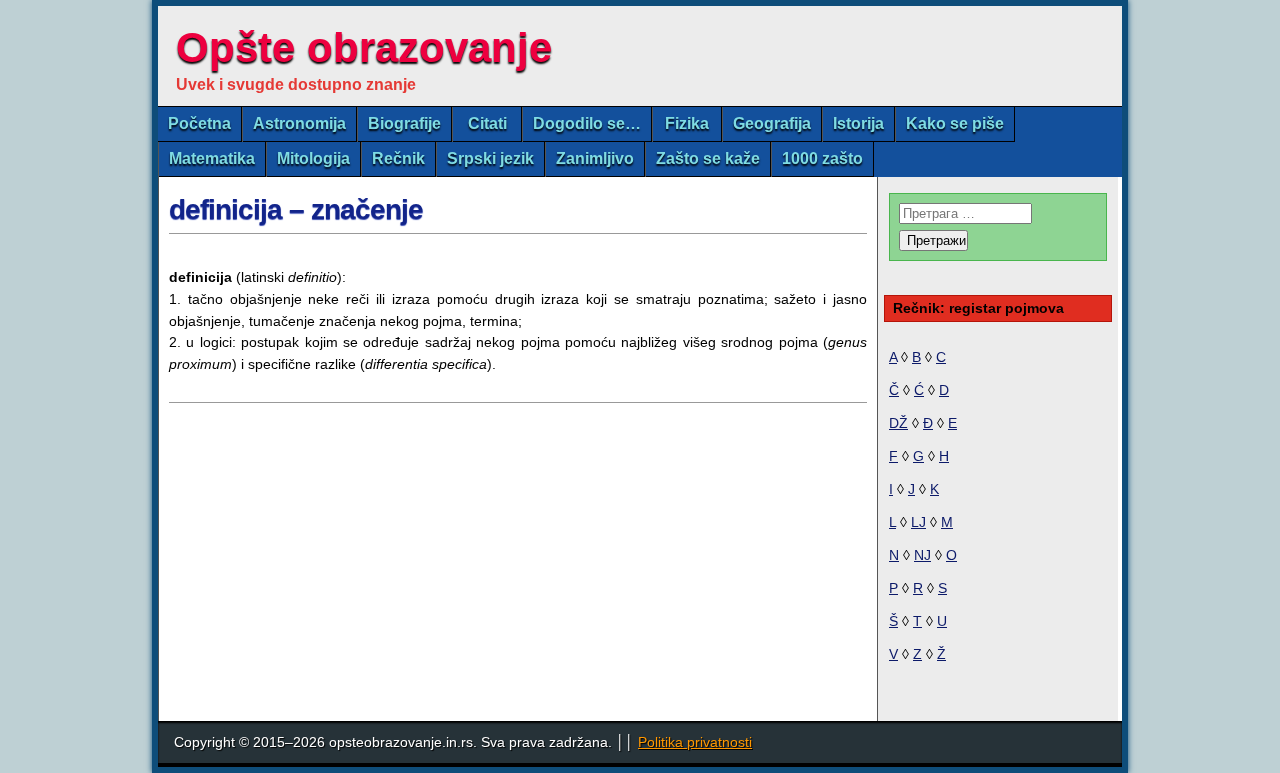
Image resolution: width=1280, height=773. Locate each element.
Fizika (687, 123)
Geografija (772, 123)
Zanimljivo (595, 158)
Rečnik (398, 158)
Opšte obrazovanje (364, 47)
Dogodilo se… (587, 123)
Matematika (212, 158)
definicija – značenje (296, 209)
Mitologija (313, 158)
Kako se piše (955, 123)
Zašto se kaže (708, 158)
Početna (199, 123)
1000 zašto (822, 158)
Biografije (404, 123)
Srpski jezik (490, 158)
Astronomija (299, 123)
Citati (487, 123)
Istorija (858, 123)
